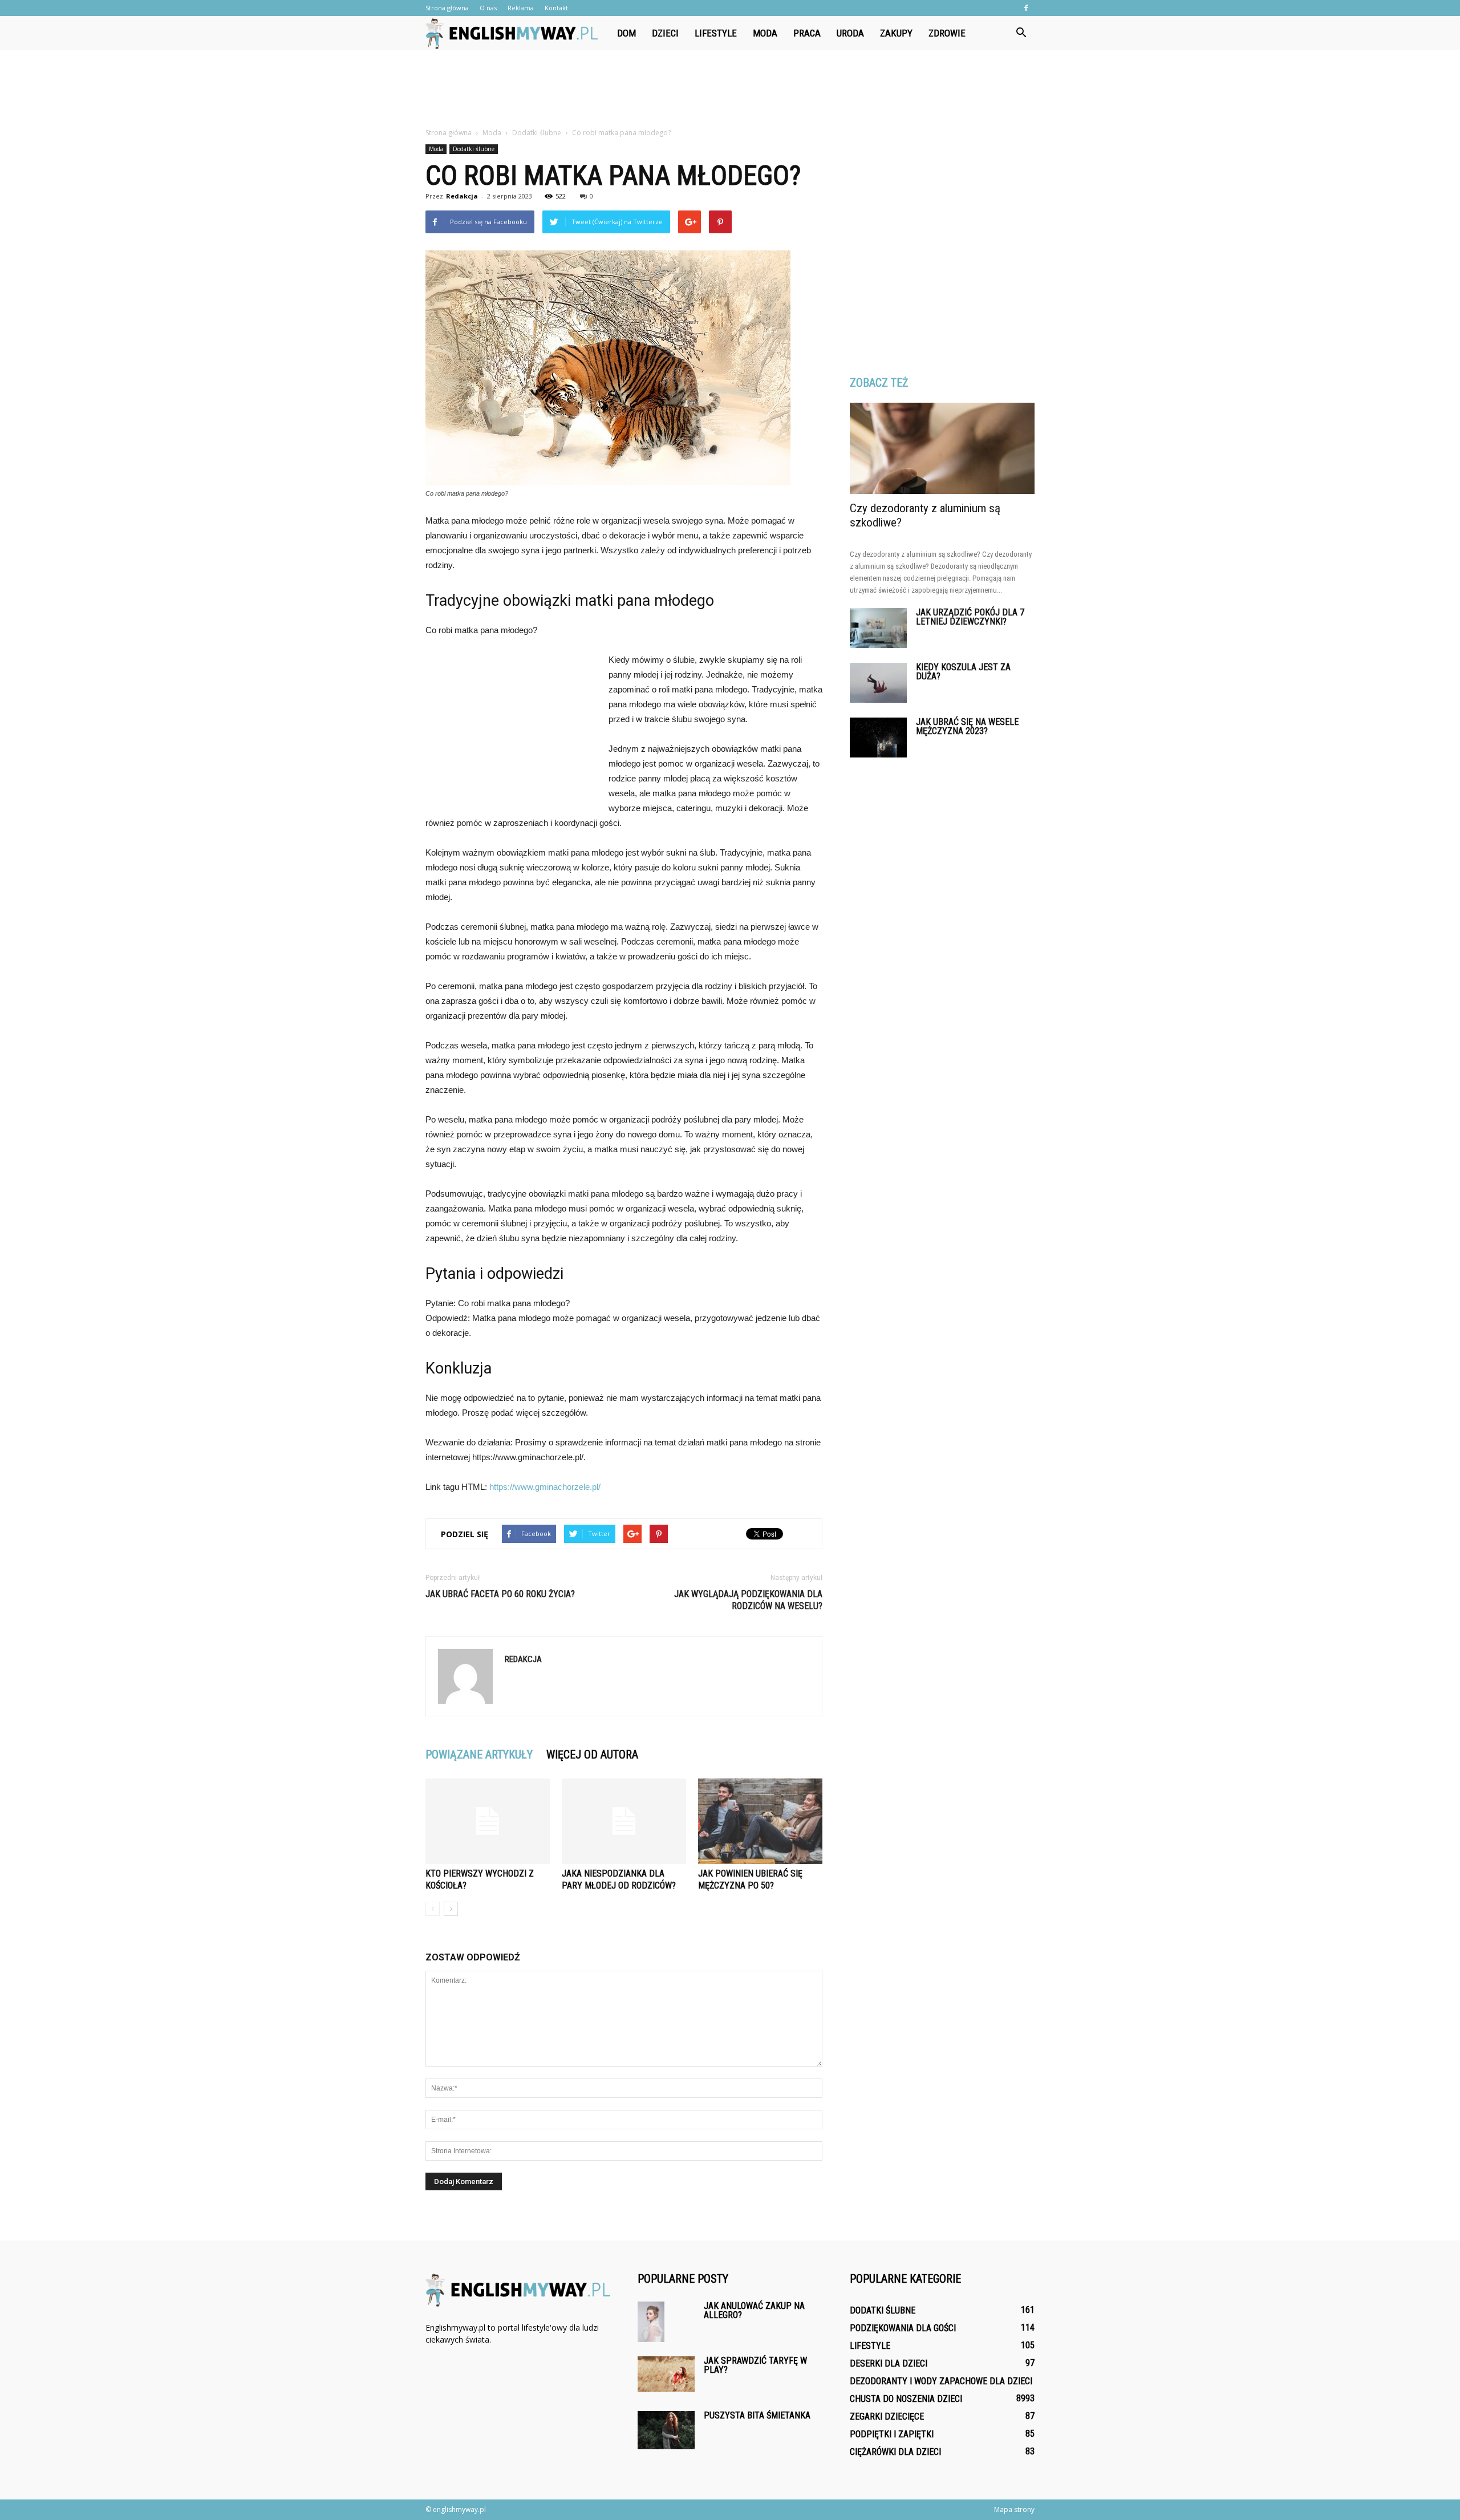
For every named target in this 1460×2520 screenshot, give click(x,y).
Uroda (850, 33)
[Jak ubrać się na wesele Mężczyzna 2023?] (878, 738)
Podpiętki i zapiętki (892, 2434)
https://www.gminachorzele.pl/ (545, 1487)
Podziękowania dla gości (903, 2328)
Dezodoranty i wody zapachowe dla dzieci (941, 2381)
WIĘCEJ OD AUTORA (592, 1755)
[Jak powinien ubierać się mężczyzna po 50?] (760, 1821)
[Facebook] (1026, 8)
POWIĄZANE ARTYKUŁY (479, 1755)
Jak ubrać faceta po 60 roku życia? (500, 1594)
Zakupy (896, 33)
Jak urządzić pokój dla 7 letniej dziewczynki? (970, 617)
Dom (626, 33)
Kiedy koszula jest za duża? (963, 672)
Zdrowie (947, 33)
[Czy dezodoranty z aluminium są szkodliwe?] (942, 448)
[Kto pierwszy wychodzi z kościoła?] (488, 1821)
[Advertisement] (730, 90)
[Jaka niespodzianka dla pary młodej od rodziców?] (624, 1821)
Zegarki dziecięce (887, 2416)
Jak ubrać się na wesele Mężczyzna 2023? (967, 726)
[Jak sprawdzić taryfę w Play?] (666, 2374)
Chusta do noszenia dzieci (906, 2399)
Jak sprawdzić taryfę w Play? (755, 2365)
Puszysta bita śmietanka (757, 2415)
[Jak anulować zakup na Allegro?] (651, 2322)
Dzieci (665, 33)
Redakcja (462, 196)
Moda (765, 33)
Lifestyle (716, 33)
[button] (1021, 33)
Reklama (521, 8)
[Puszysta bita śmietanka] (666, 2430)
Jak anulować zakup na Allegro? (754, 2310)
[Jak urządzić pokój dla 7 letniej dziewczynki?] (878, 628)
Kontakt (556, 8)
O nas (488, 8)
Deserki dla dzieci (889, 2363)
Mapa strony (1014, 2509)
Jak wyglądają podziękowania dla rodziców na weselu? (748, 1600)
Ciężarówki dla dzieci (895, 2452)
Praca (807, 33)
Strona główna (447, 8)
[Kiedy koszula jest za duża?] (878, 683)
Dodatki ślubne (474, 149)
